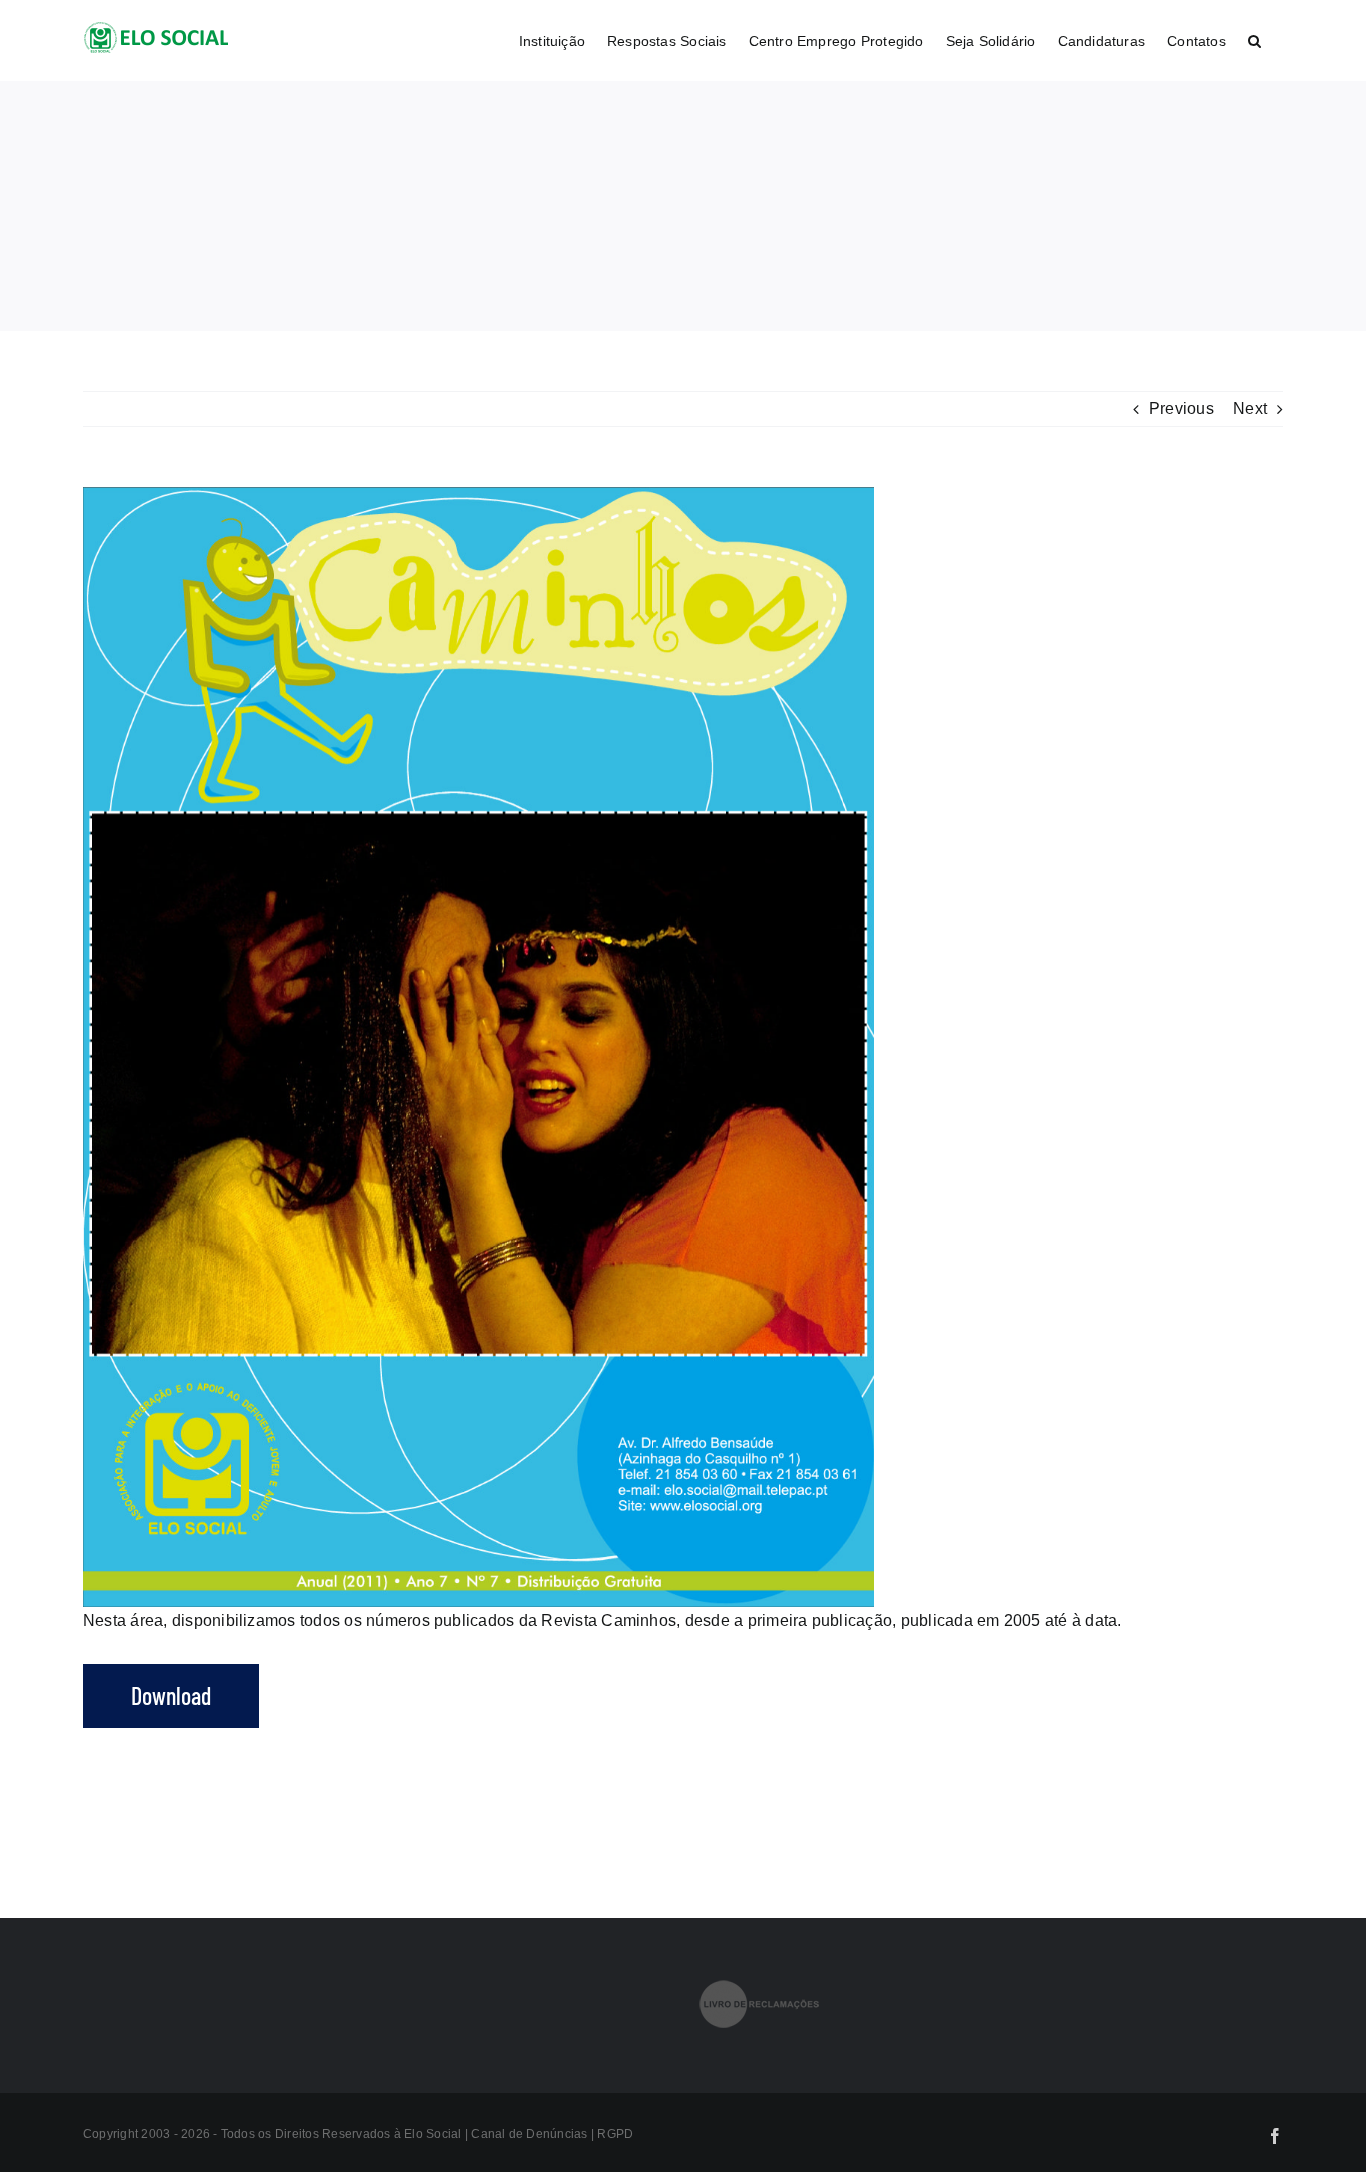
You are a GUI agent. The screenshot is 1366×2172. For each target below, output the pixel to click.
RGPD (615, 2134)
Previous (1181, 408)
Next (1250, 408)
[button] (1254, 40)
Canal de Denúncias (531, 2134)
